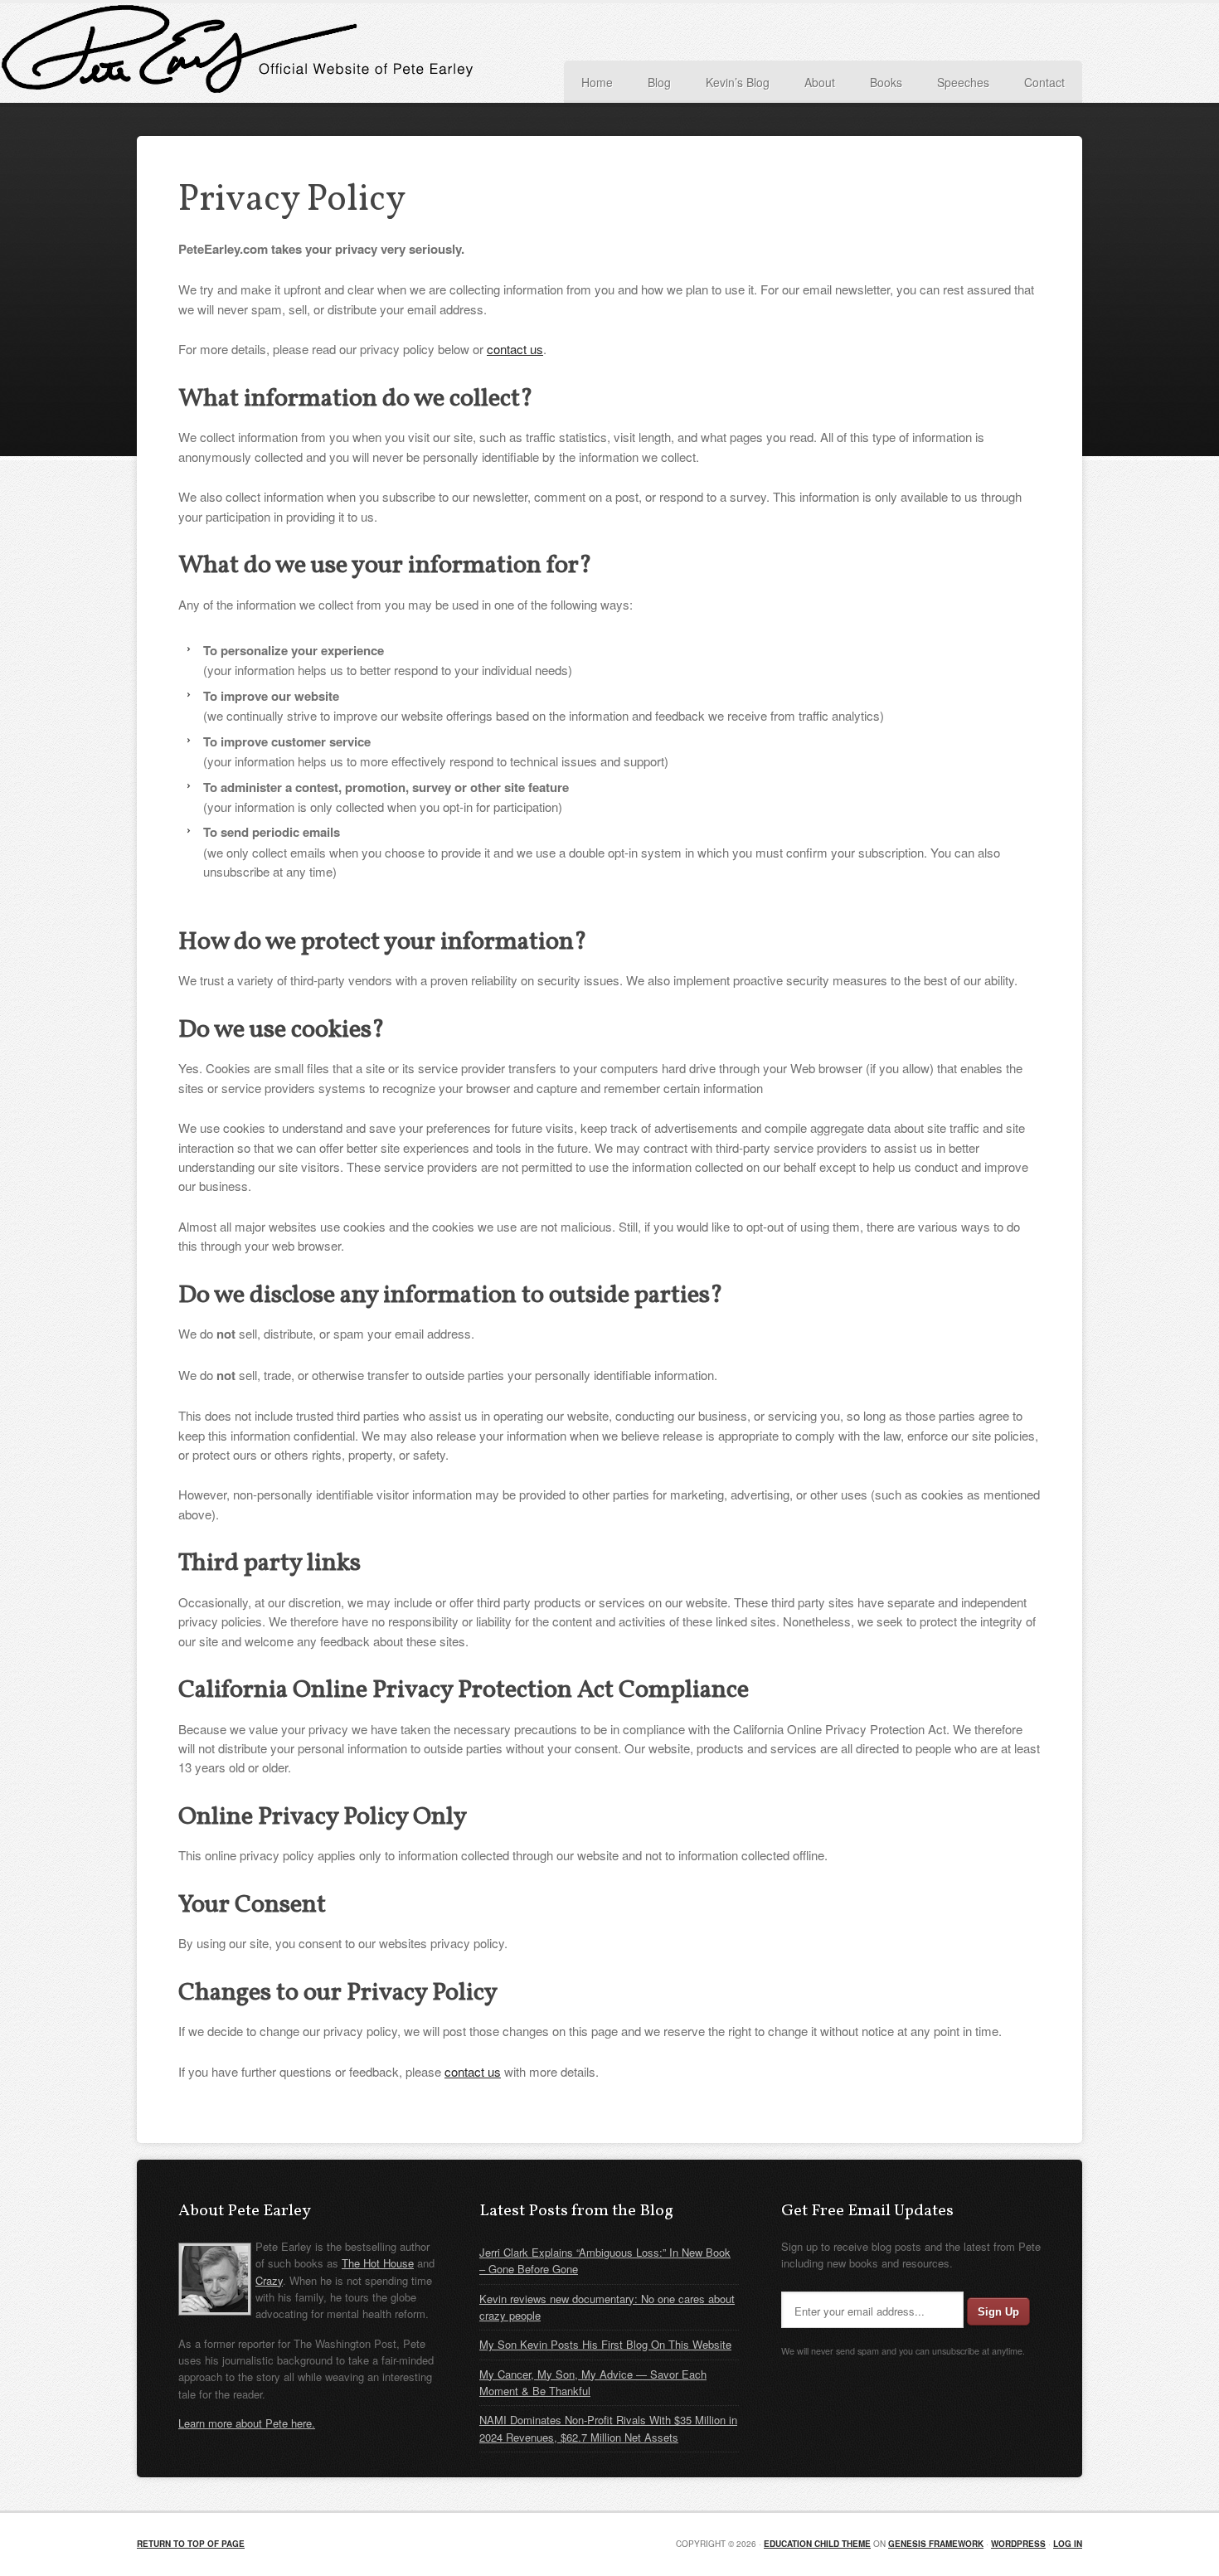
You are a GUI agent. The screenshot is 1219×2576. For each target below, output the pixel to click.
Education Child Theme (817, 2544)
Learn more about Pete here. (247, 2423)
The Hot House (378, 2263)
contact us (515, 349)
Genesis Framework (936, 2544)
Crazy (269, 2280)
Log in (1068, 2544)
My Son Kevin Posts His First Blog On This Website (605, 2344)
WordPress (1018, 2544)
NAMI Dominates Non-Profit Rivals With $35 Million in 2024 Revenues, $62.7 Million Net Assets (608, 2428)
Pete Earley (303, 53)
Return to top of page (191, 2544)
